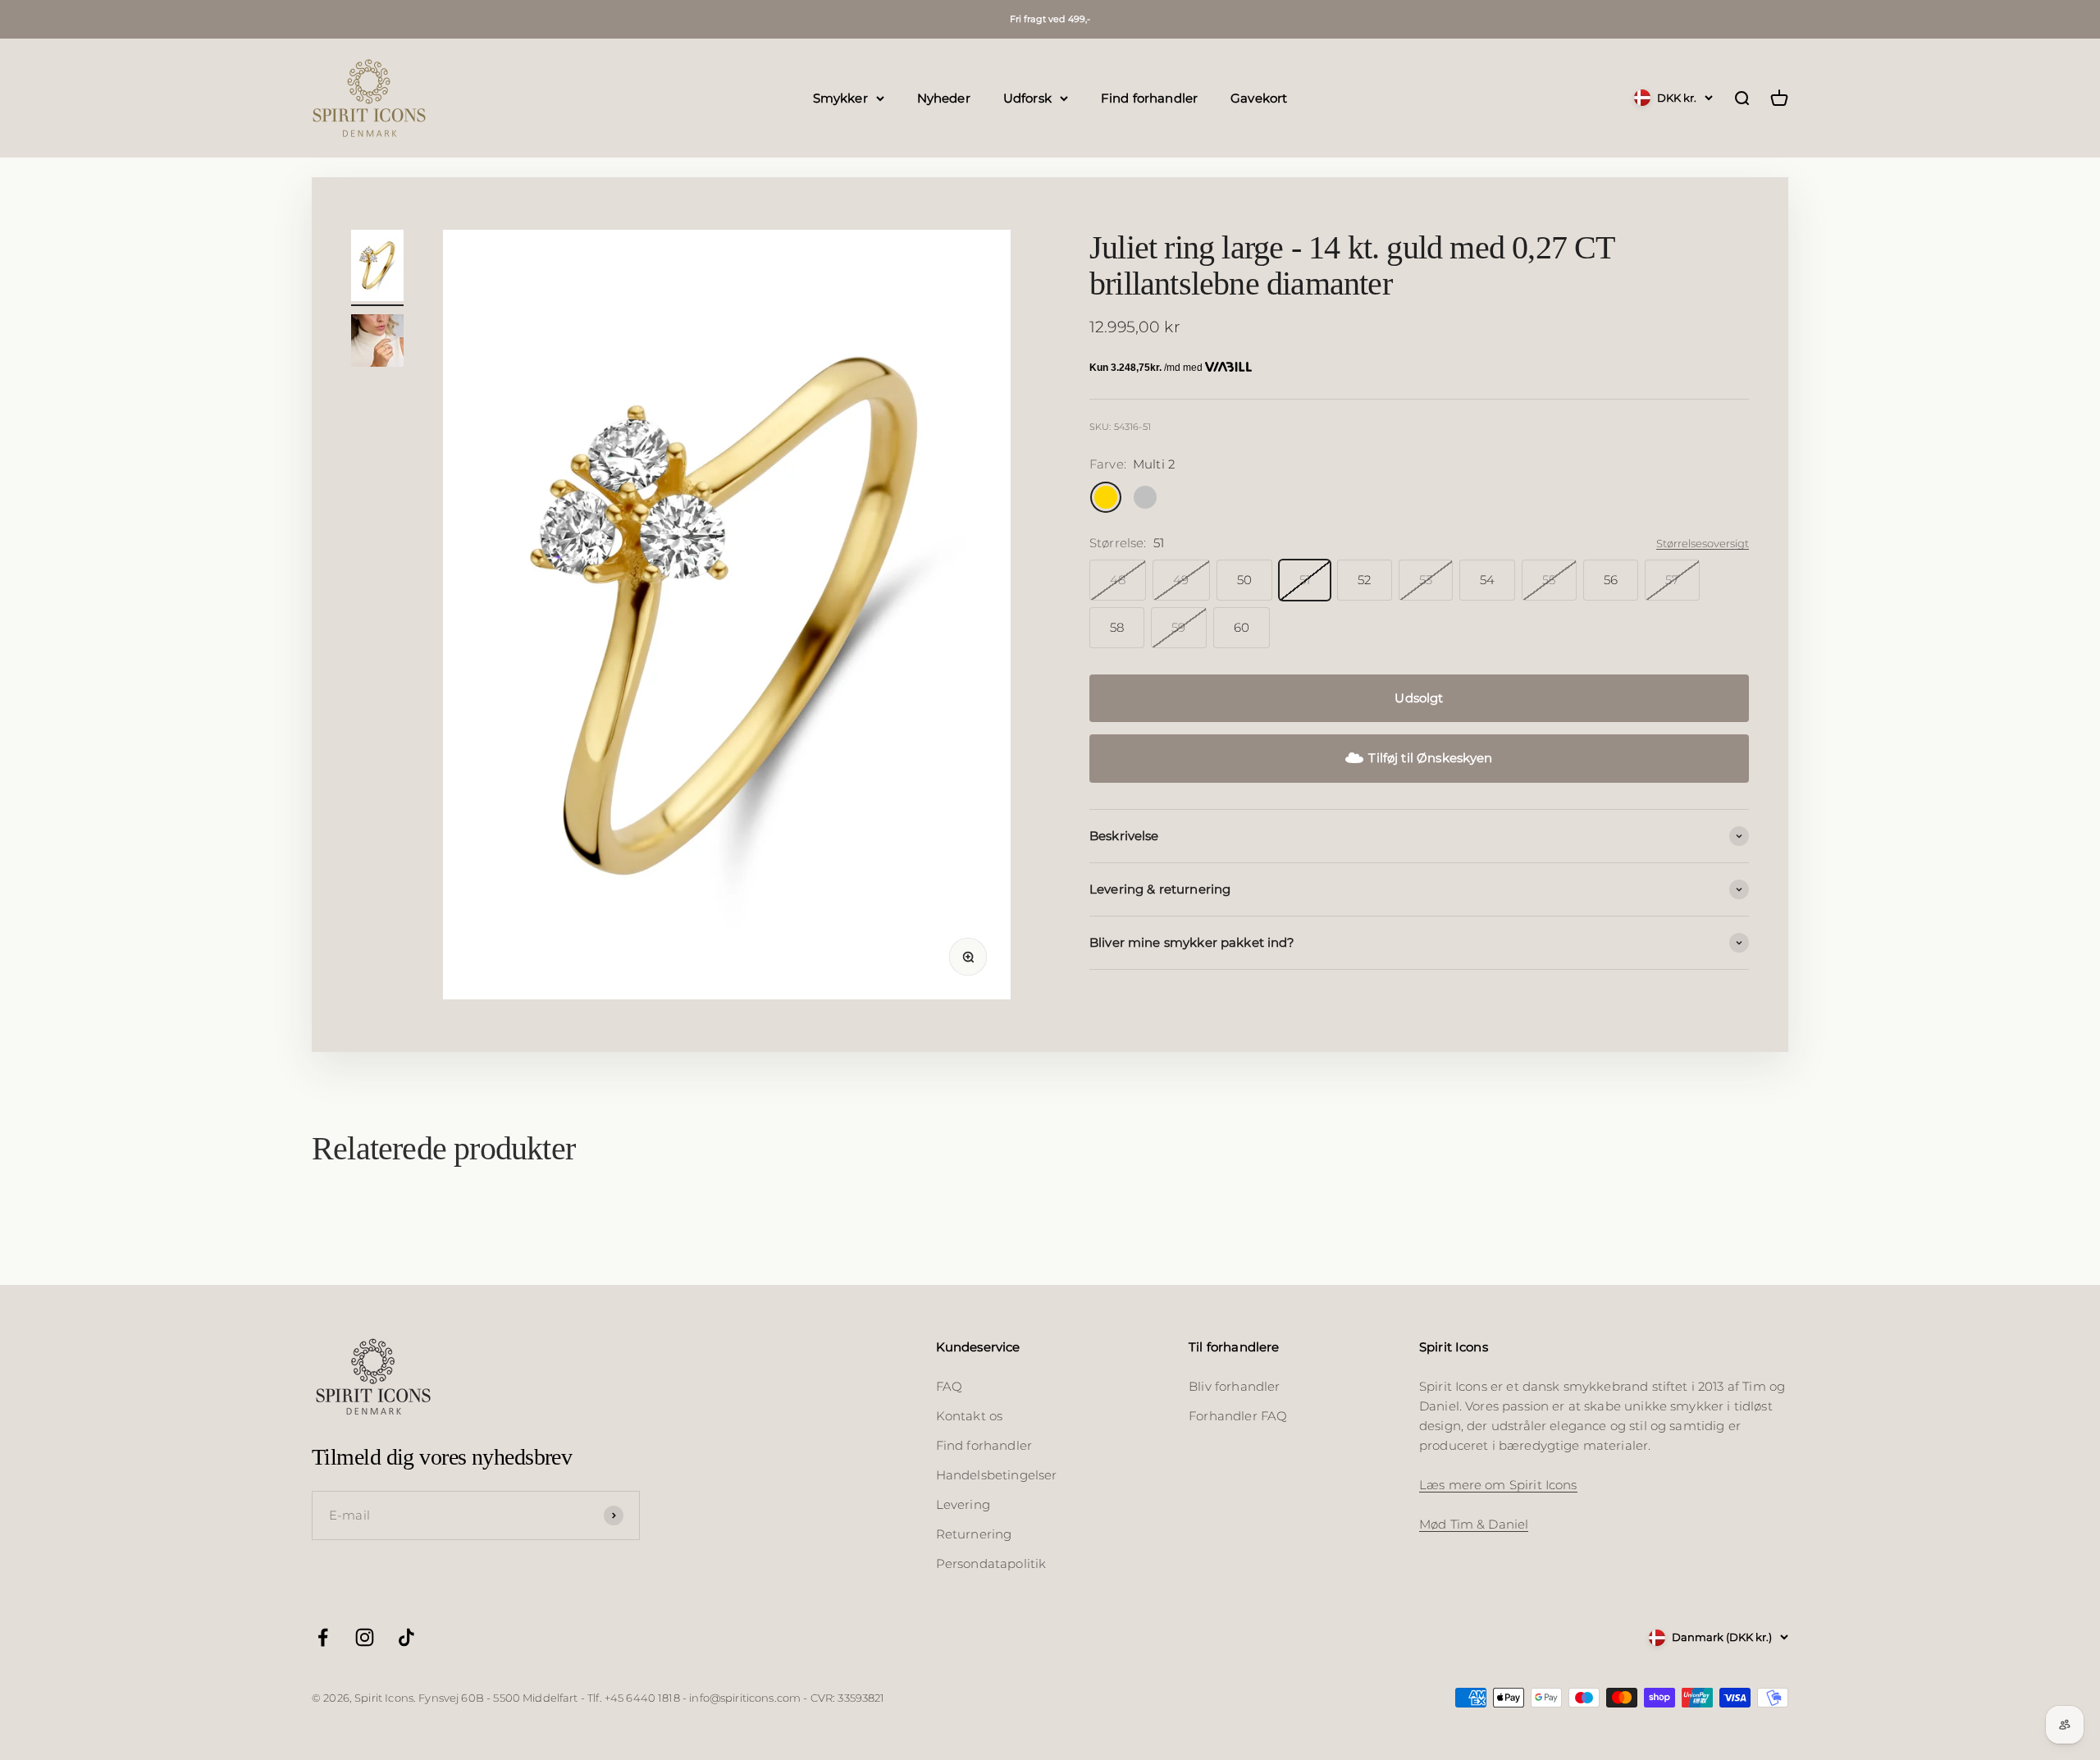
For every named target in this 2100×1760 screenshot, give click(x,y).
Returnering (974, 1534)
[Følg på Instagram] (365, 1637)
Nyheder (944, 97)
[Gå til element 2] (377, 343)
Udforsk (1027, 97)
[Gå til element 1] (377, 268)
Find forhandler (1149, 97)
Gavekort (1259, 97)
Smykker (840, 97)
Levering (963, 1504)
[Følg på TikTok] (406, 1637)
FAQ (949, 1386)
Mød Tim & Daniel (1474, 1524)
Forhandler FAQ (1238, 1416)
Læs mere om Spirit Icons (1498, 1485)
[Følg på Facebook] (323, 1637)
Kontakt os (970, 1416)
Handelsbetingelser (997, 1475)
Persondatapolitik (991, 1563)
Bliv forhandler (1234, 1386)
